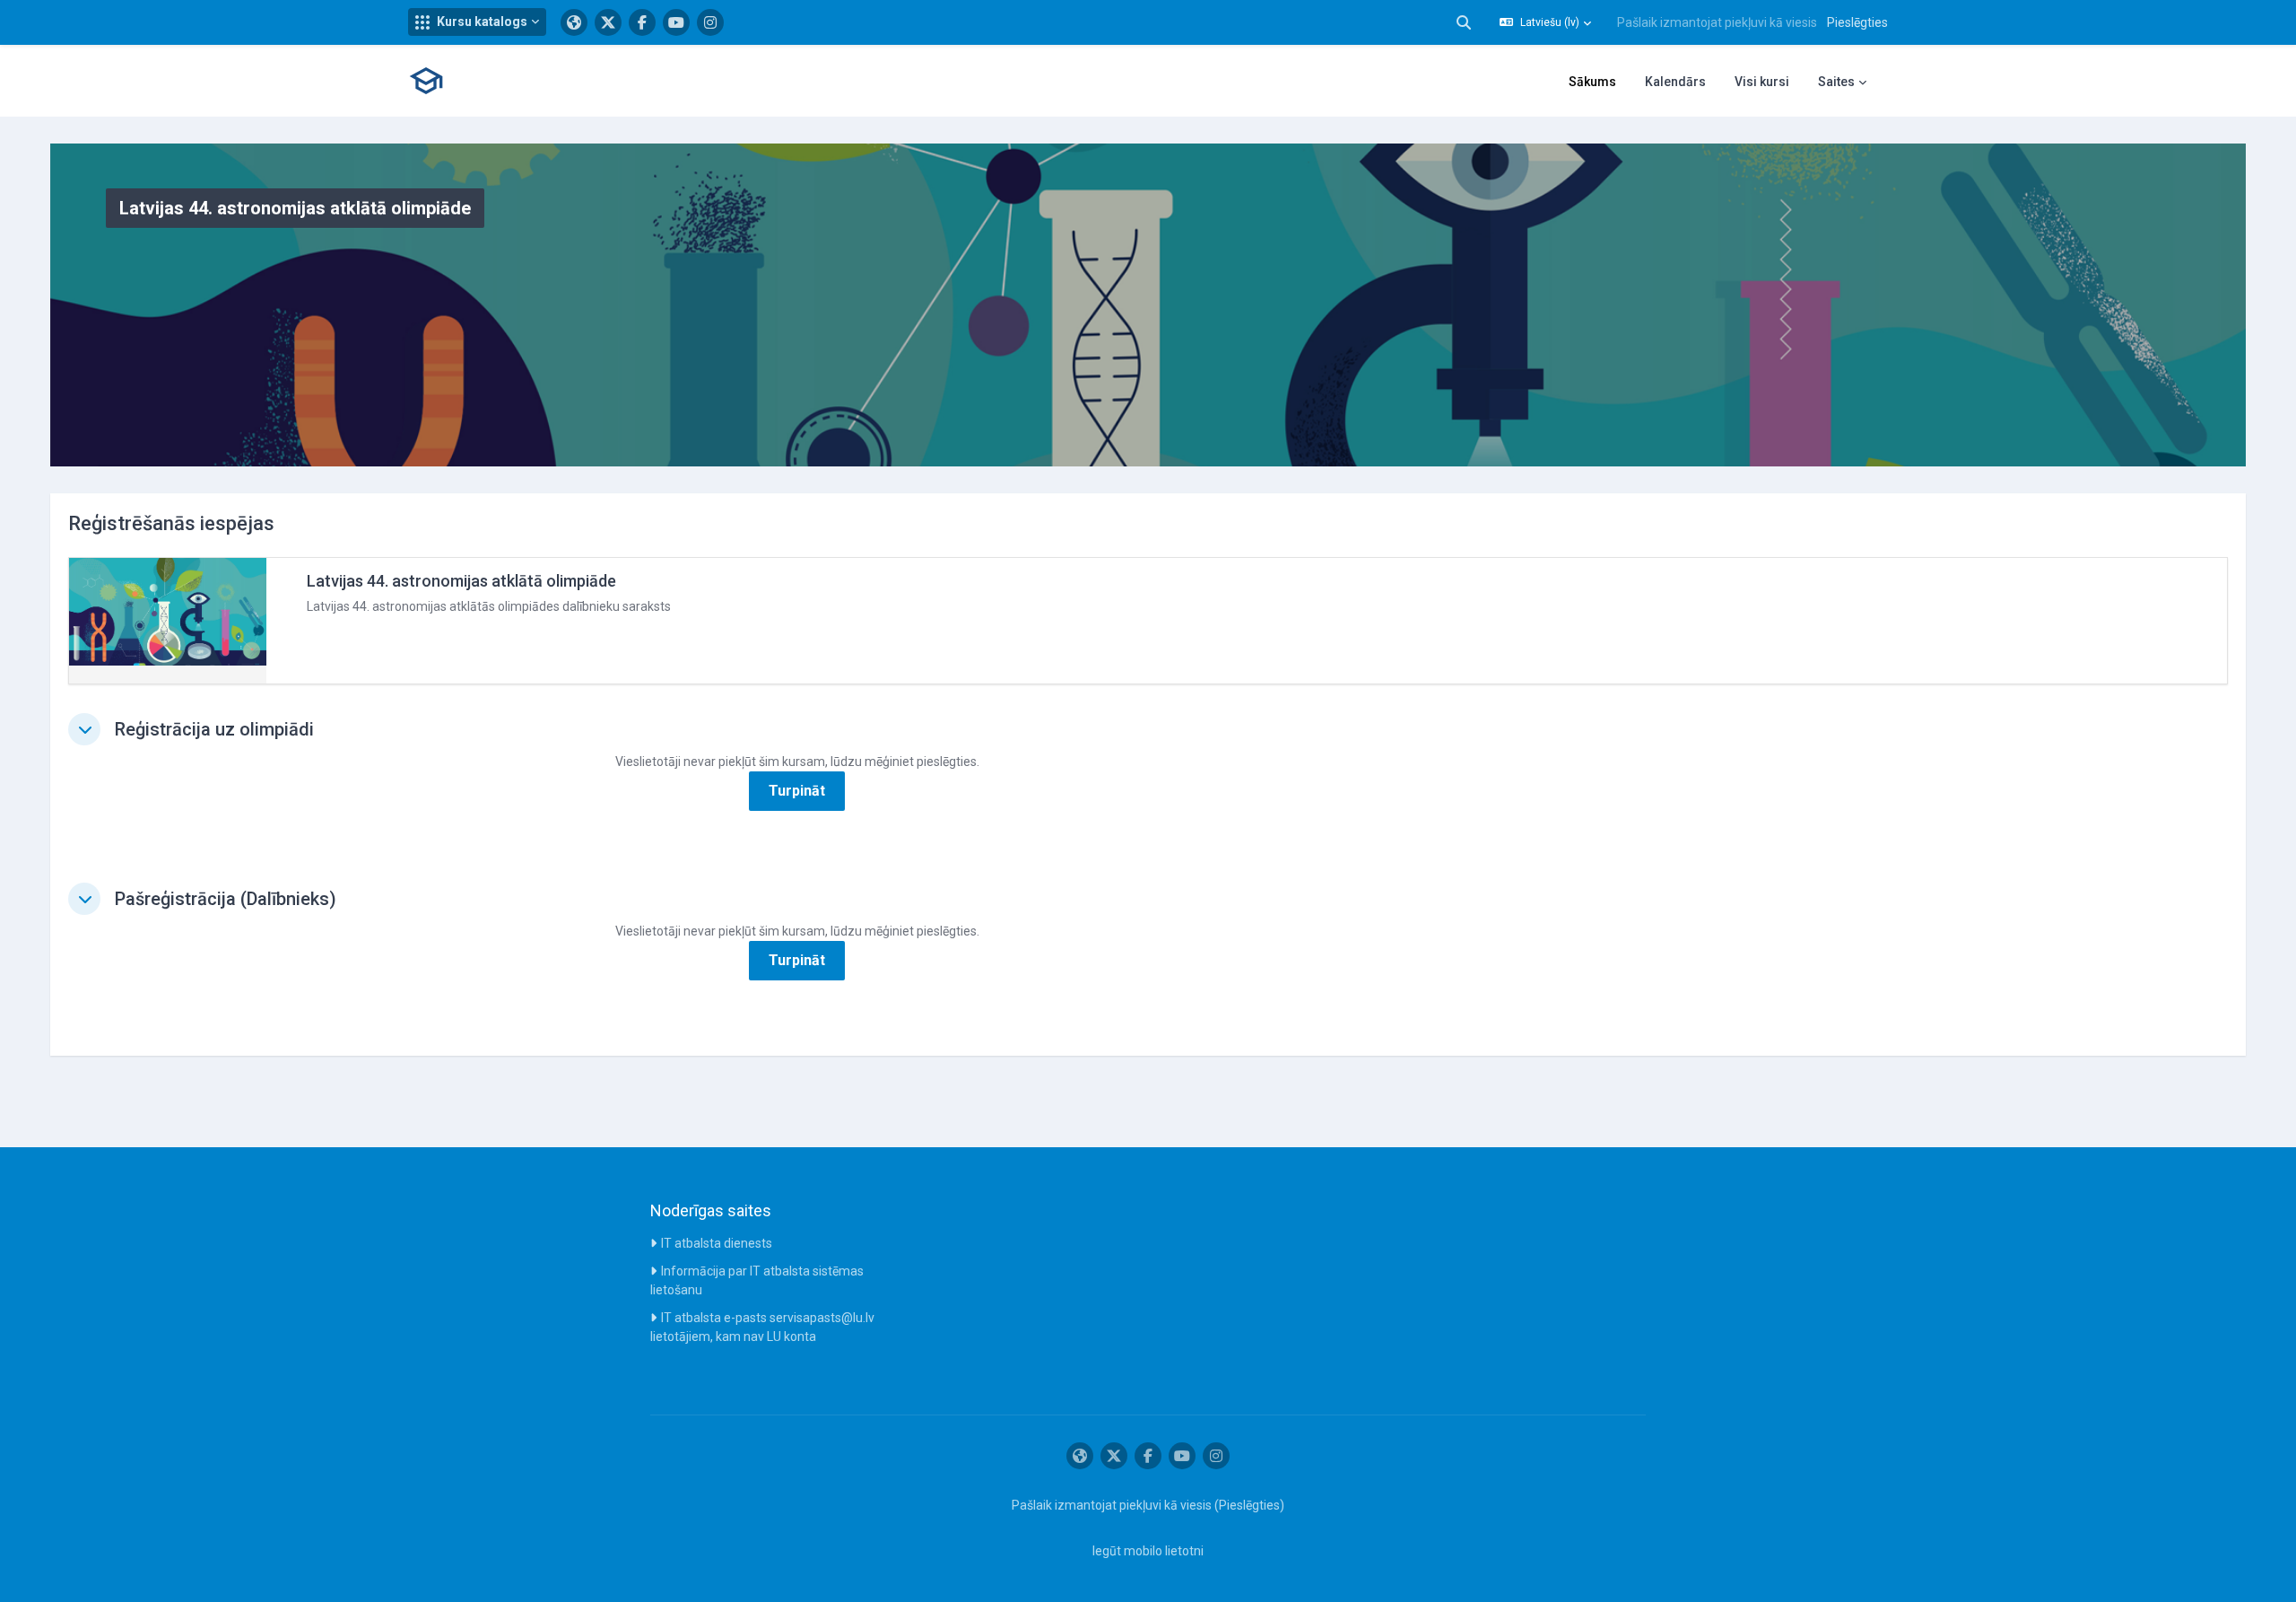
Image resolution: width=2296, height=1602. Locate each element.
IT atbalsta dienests (717, 1243)
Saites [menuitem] (1836, 82)
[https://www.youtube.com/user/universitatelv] (676, 22)
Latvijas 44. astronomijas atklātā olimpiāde (461, 581)
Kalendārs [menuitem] (1675, 82)
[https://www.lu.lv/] (574, 22)
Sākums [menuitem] (1592, 82)
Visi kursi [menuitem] (1762, 82)
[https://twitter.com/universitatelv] (608, 22)
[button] (477, 22)
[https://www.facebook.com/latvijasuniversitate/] (642, 22)
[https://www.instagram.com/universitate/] (710, 22)
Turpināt (797, 791)
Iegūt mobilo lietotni (1148, 1551)
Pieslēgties (1857, 22)
